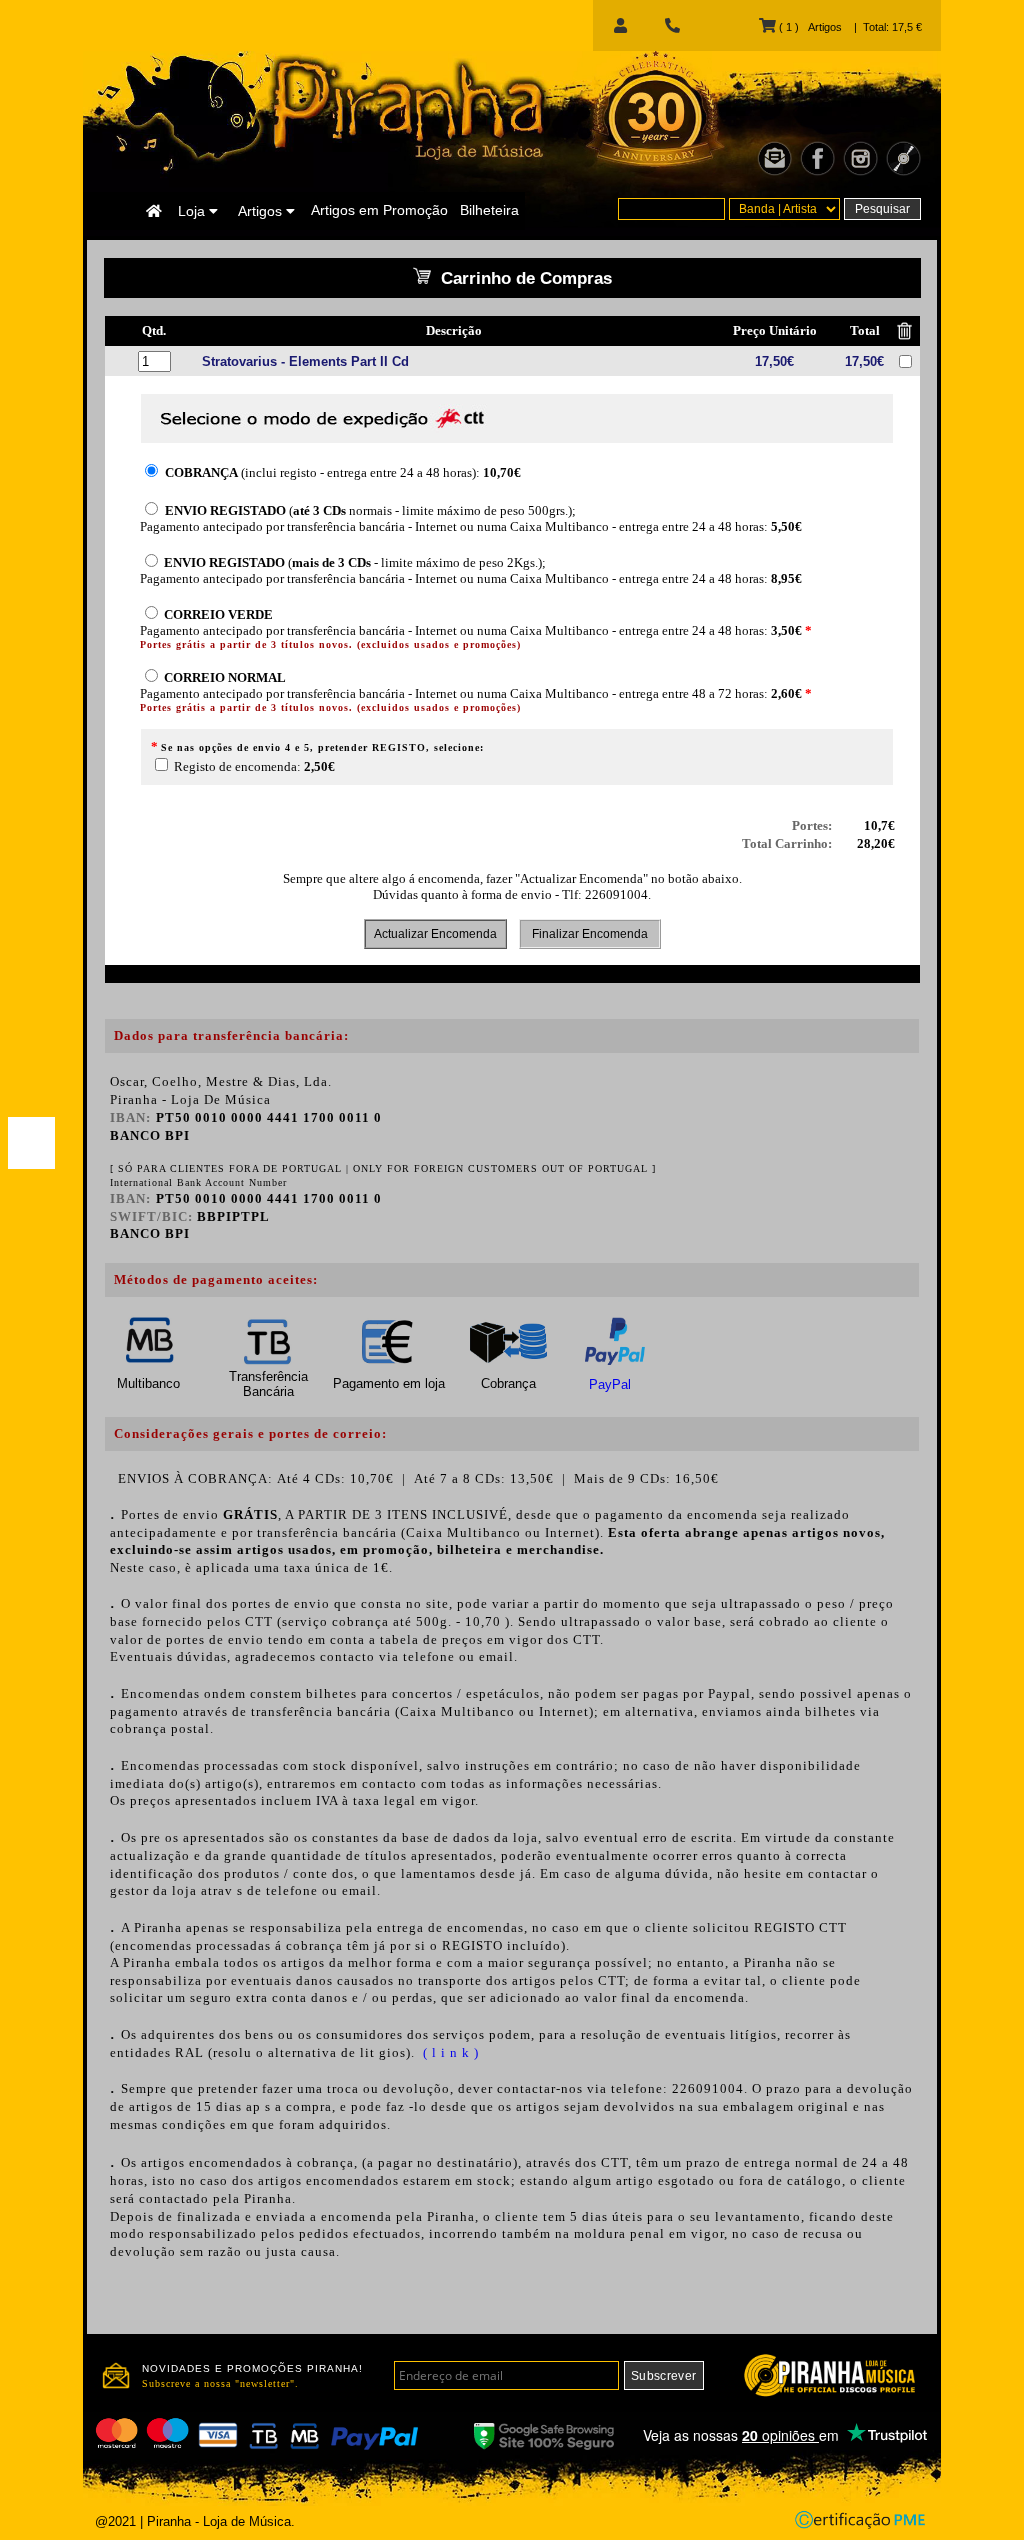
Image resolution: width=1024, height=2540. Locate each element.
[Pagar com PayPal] (31, 1143)
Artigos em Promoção (379, 210)
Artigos (262, 211)
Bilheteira (489, 210)
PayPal (610, 1384)
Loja (193, 211)
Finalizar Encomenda (590, 934)
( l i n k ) (449, 2052)
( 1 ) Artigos (808, 27)
